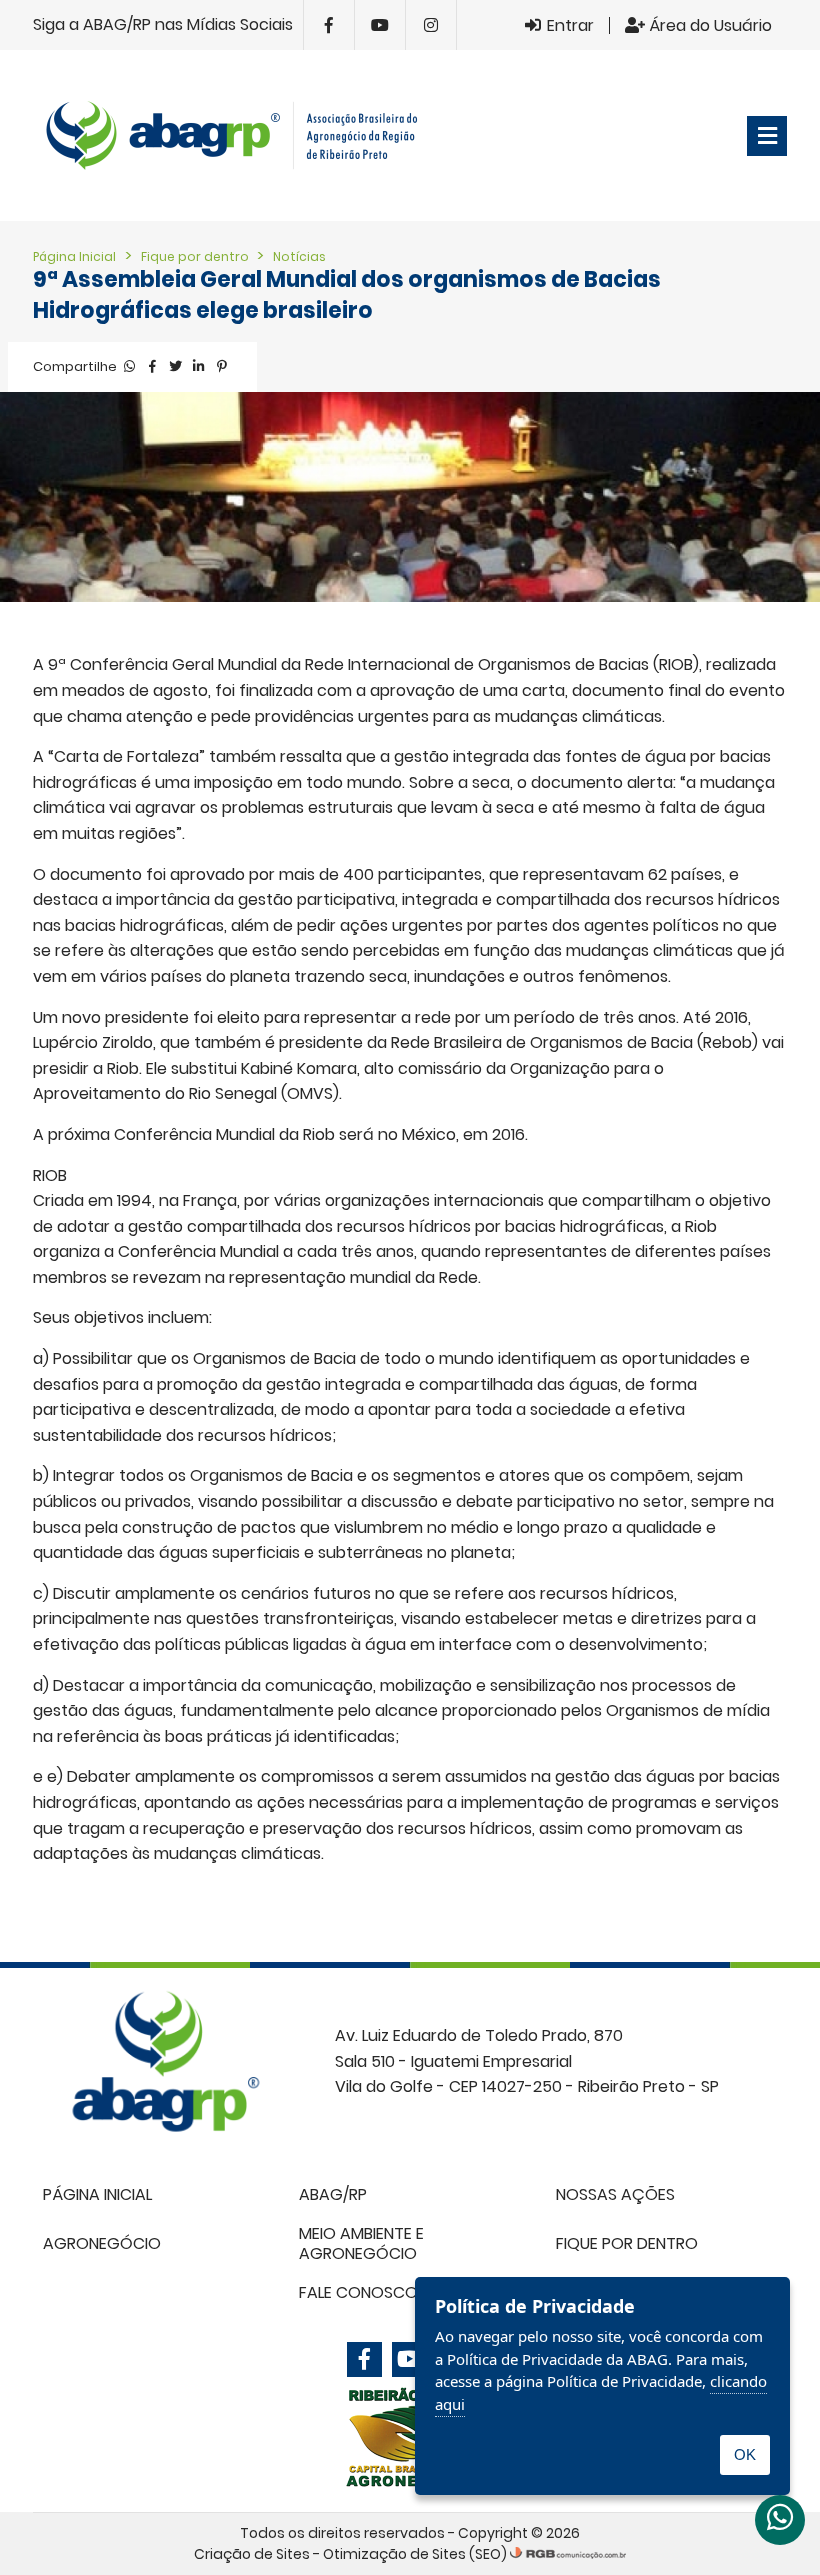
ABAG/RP (333, 2194)
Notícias (299, 256)
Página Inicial (74, 256)
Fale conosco (358, 2292)
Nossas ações (615, 2194)
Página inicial (97, 2194)
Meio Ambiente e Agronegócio (361, 2243)
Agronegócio (102, 2243)
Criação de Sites (252, 2554)
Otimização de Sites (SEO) (415, 2554)
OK (745, 2454)
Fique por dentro (196, 256)
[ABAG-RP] (240, 135)
